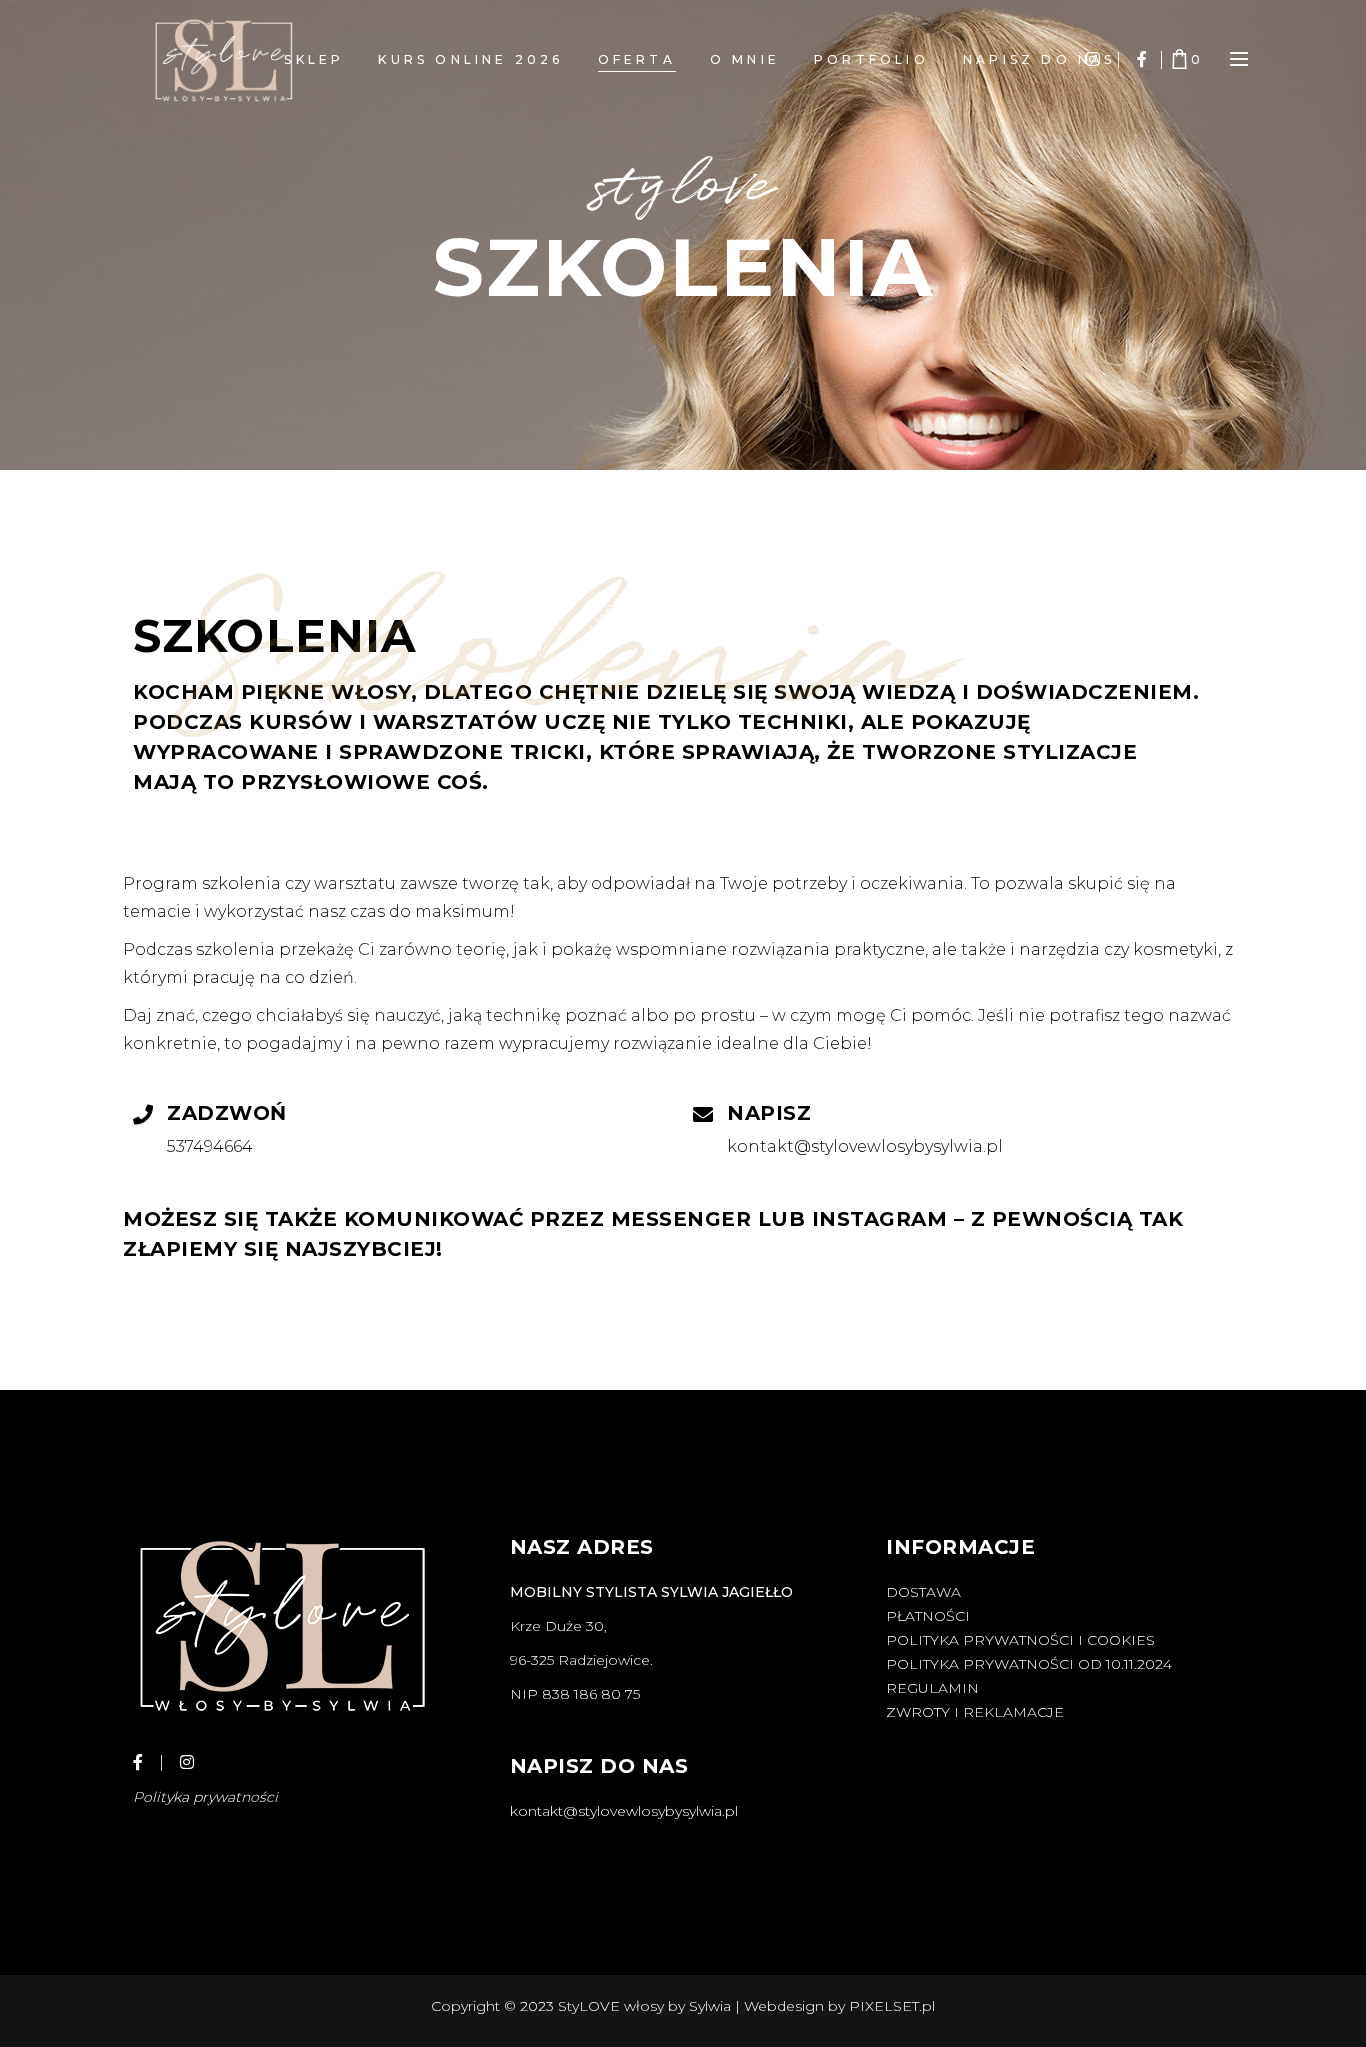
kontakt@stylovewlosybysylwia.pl (624, 1811)
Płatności (928, 1616)
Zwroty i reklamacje (975, 1712)
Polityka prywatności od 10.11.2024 (1029, 1664)
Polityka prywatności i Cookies (1020, 1640)
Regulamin (932, 1688)
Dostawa (923, 1592)
